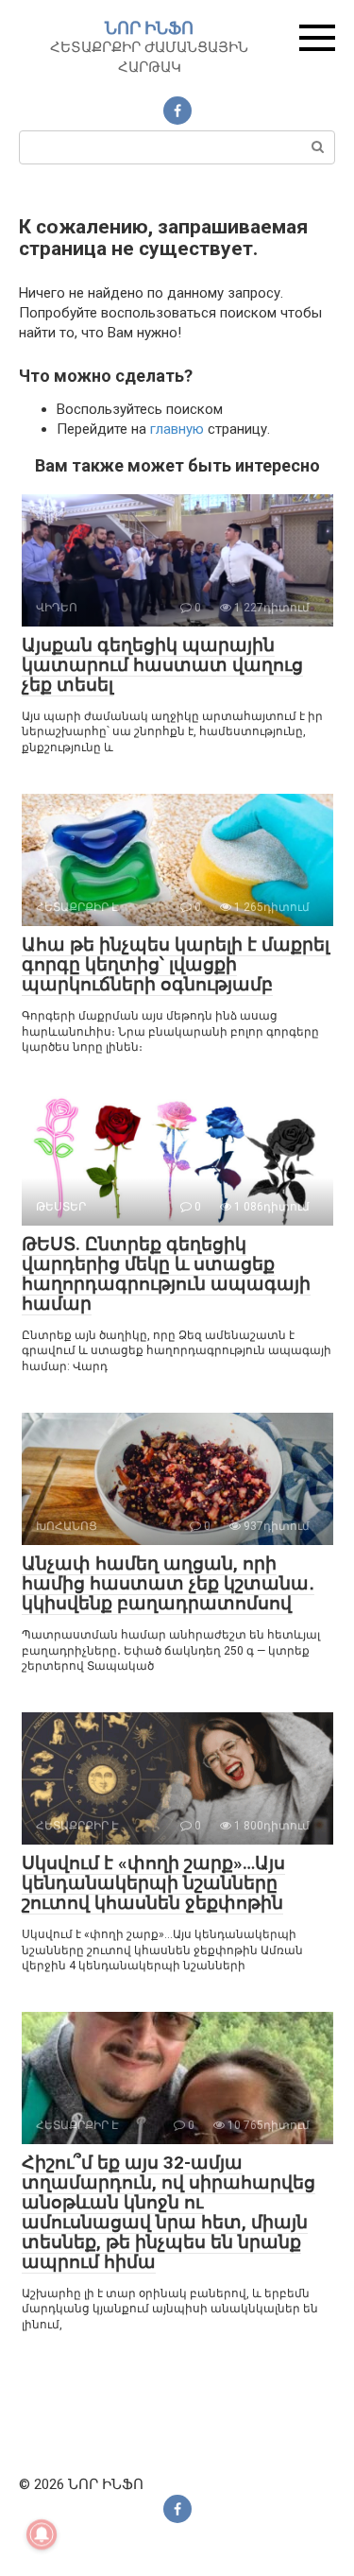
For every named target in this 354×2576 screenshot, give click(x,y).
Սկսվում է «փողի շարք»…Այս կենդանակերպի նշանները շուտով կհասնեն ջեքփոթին (153, 1883)
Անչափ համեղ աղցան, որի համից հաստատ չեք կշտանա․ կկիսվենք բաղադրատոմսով (168, 1583)
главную (177, 429)
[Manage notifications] (42, 2534)
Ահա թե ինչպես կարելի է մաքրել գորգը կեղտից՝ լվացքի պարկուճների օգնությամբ (176, 964)
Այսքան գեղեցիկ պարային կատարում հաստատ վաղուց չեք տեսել (162, 665)
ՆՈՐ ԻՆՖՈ (149, 28)
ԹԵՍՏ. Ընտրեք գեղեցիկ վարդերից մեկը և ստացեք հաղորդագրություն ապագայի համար (166, 1274)
